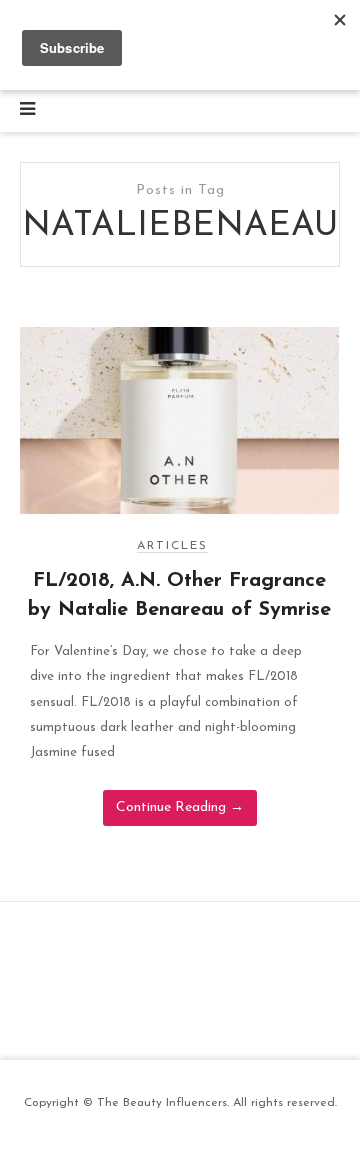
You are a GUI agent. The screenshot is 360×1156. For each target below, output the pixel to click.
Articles (172, 546)
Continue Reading (180, 807)
